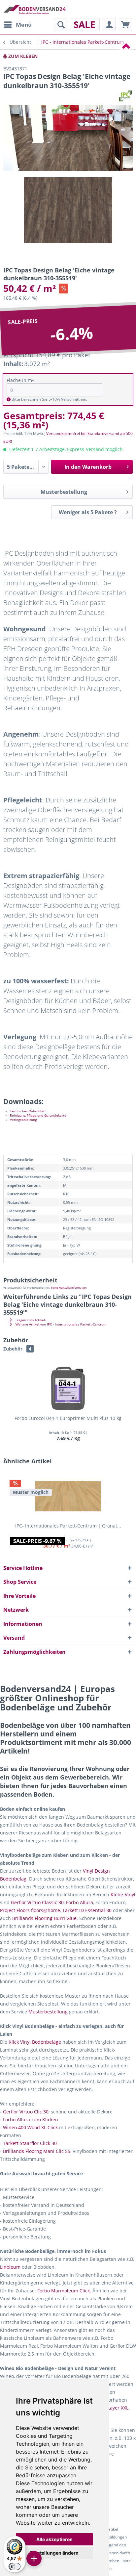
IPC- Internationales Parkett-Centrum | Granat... (68, 1526)
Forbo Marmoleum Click (64, 2291)
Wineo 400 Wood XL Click (30, 2127)
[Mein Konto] (109, 25)
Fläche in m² (20, 380)
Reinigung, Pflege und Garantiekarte (38, 1115)
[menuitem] (17, 25)
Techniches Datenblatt (28, 1111)
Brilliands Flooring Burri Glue (44, 1918)
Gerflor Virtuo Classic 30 (37, 1902)
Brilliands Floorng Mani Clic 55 (37, 2151)
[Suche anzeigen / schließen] (60, 25)
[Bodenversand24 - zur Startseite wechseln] (34, 9)
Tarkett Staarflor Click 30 (30, 2143)
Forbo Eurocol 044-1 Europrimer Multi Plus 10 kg (68, 1418)
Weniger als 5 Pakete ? (88, 512)
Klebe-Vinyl (123, 1894)
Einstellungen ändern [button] (54, 2553)
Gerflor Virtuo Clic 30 (26, 2112)
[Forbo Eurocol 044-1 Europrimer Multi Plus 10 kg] (68, 1389)
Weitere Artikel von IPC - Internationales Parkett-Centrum (60, 1324)
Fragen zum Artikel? (30, 1320)
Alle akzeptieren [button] (54, 2539)
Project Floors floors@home (30, 1910)
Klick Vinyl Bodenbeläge (35, 2042)
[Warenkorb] (125, 25)
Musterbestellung (64, 492)
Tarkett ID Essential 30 (87, 1910)
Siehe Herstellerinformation (69, 1288)
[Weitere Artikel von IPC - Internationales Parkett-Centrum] (125, 96)
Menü (24, 25)
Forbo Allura (80, 1902)
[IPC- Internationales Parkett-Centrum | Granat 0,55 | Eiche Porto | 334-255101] (68, 1496)
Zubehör (17, 1349)
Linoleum (10, 2267)
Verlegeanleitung (23, 1120)
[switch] (15, 2566)
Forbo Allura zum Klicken (31, 2120)
